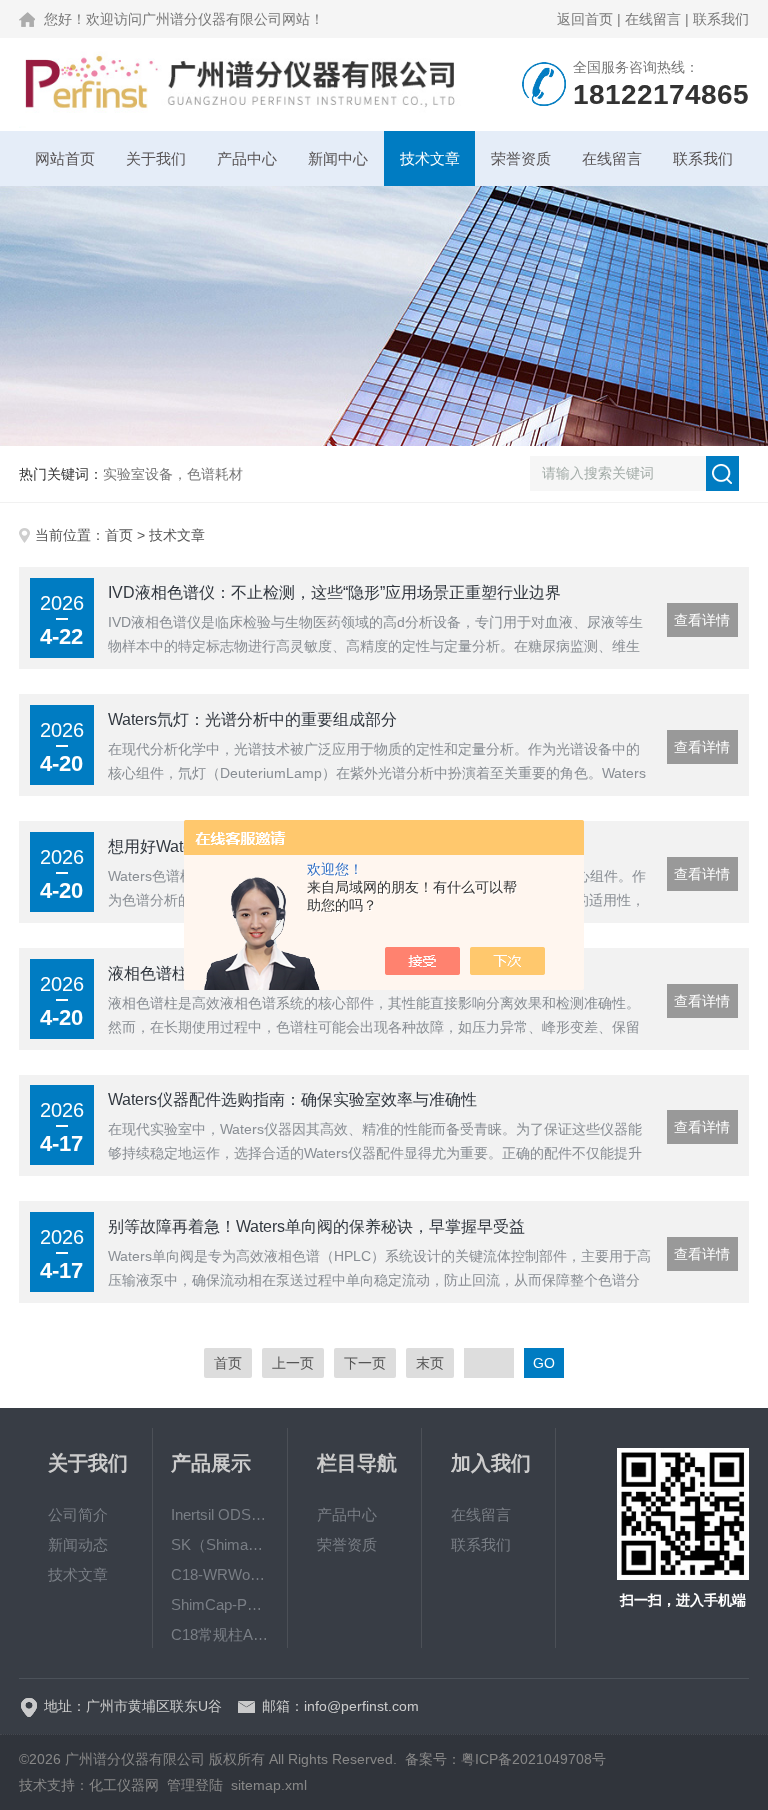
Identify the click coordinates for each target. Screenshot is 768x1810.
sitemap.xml (269, 1785)
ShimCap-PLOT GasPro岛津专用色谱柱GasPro (220, 1604)
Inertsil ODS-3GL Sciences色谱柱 (220, 1514)
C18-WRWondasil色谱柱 (220, 1574)
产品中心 (247, 158)
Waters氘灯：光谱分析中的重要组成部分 (252, 719)
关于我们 (156, 158)
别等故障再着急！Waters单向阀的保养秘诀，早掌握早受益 (316, 1226)
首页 (119, 535)
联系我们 (721, 19)
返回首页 (585, 19)
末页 (430, 1363)
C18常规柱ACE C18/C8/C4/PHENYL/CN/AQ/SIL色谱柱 (220, 1634)
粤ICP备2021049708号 (533, 1759)
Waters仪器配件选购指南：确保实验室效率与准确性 (292, 1099)
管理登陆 (195, 1785)
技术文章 (430, 158)
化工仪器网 (124, 1785)
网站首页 (65, 158)
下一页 (365, 1363)
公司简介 (78, 1514)
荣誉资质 (521, 158)
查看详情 (702, 620)
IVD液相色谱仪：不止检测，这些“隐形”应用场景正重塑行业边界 (334, 592)
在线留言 (653, 19)
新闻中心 (338, 158)
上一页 (293, 1363)
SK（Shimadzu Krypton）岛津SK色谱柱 (220, 1544)
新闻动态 (78, 1544)
